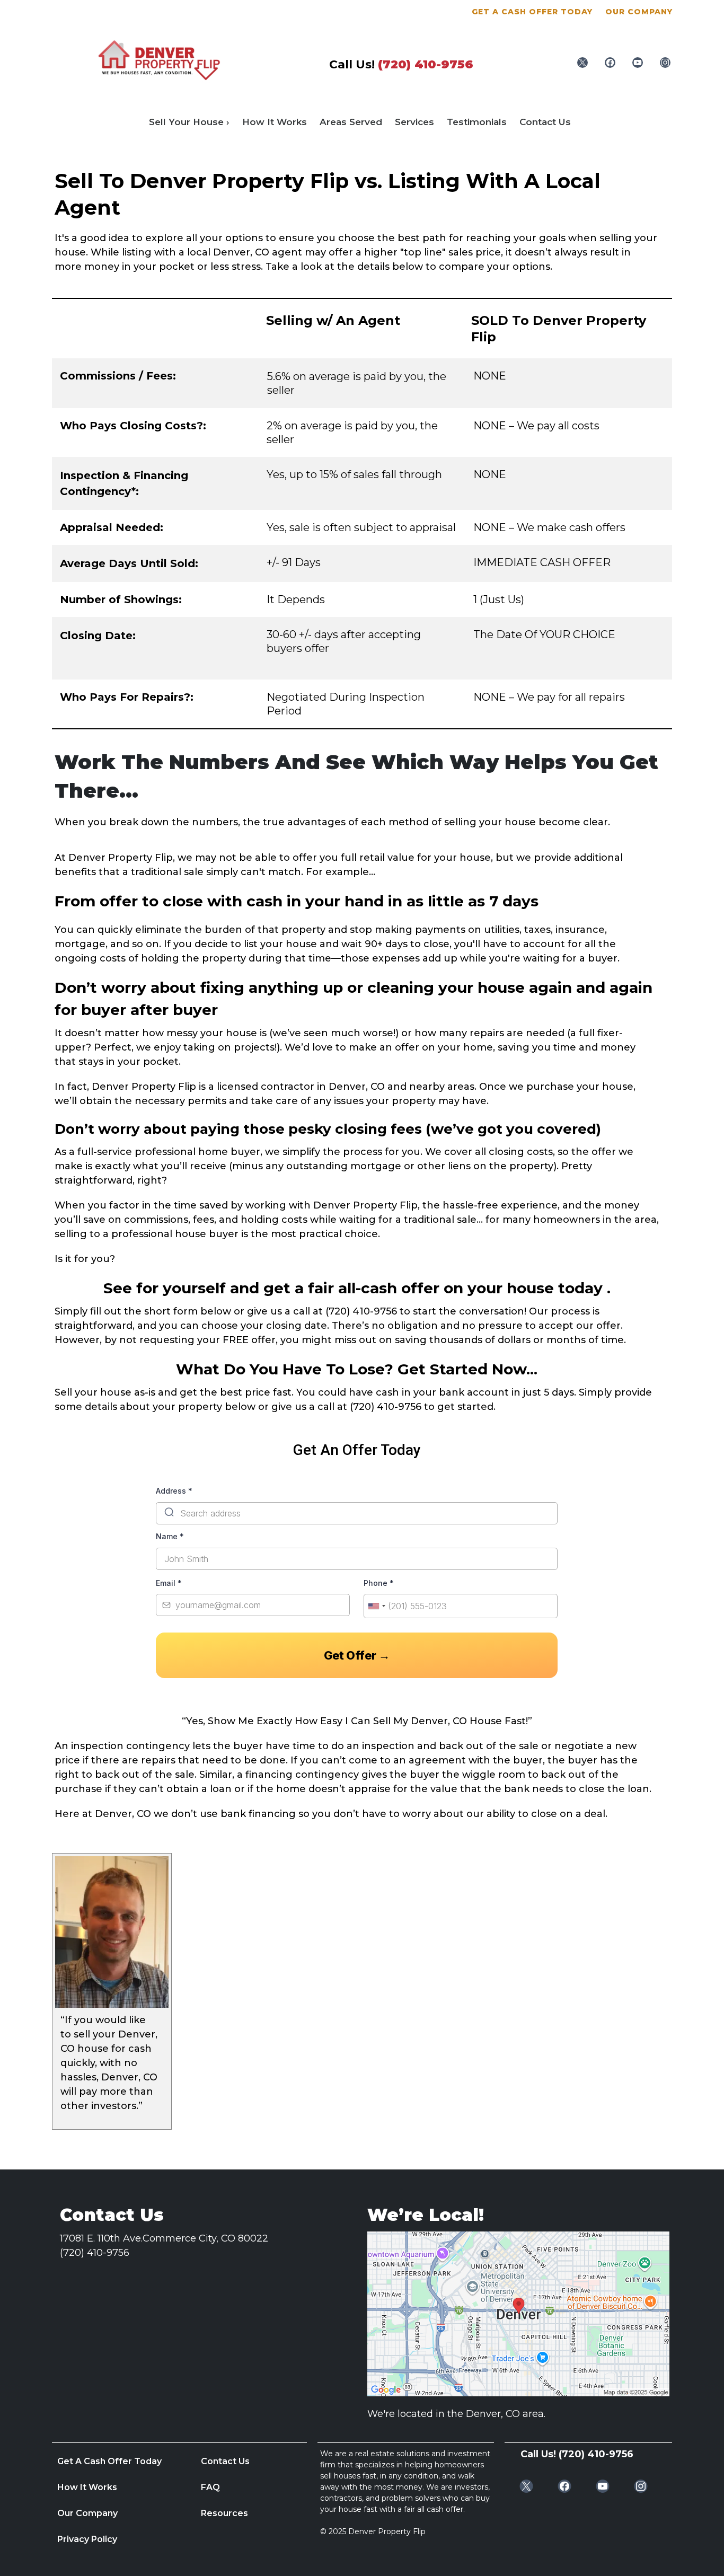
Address (174, 1491)
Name (170, 1536)
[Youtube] (638, 63)
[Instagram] (665, 63)
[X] (582, 63)
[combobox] (376, 1606)
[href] (518, 2314)
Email (169, 1583)
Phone (379, 1583)
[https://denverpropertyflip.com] (159, 59)
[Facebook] (610, 63)
